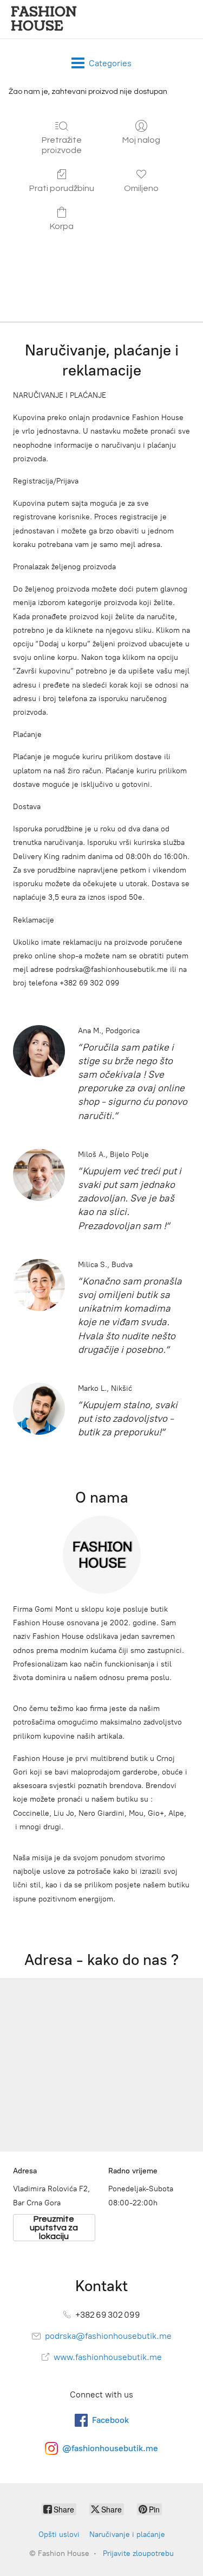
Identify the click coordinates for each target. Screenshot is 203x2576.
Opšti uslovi (59, 2534)
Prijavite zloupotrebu (138, 2553)
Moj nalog (141, 140)
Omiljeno (141, 188)
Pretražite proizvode (62, 145)
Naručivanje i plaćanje (127, 2534)
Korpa (62, 226)
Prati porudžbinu (62, 188)
